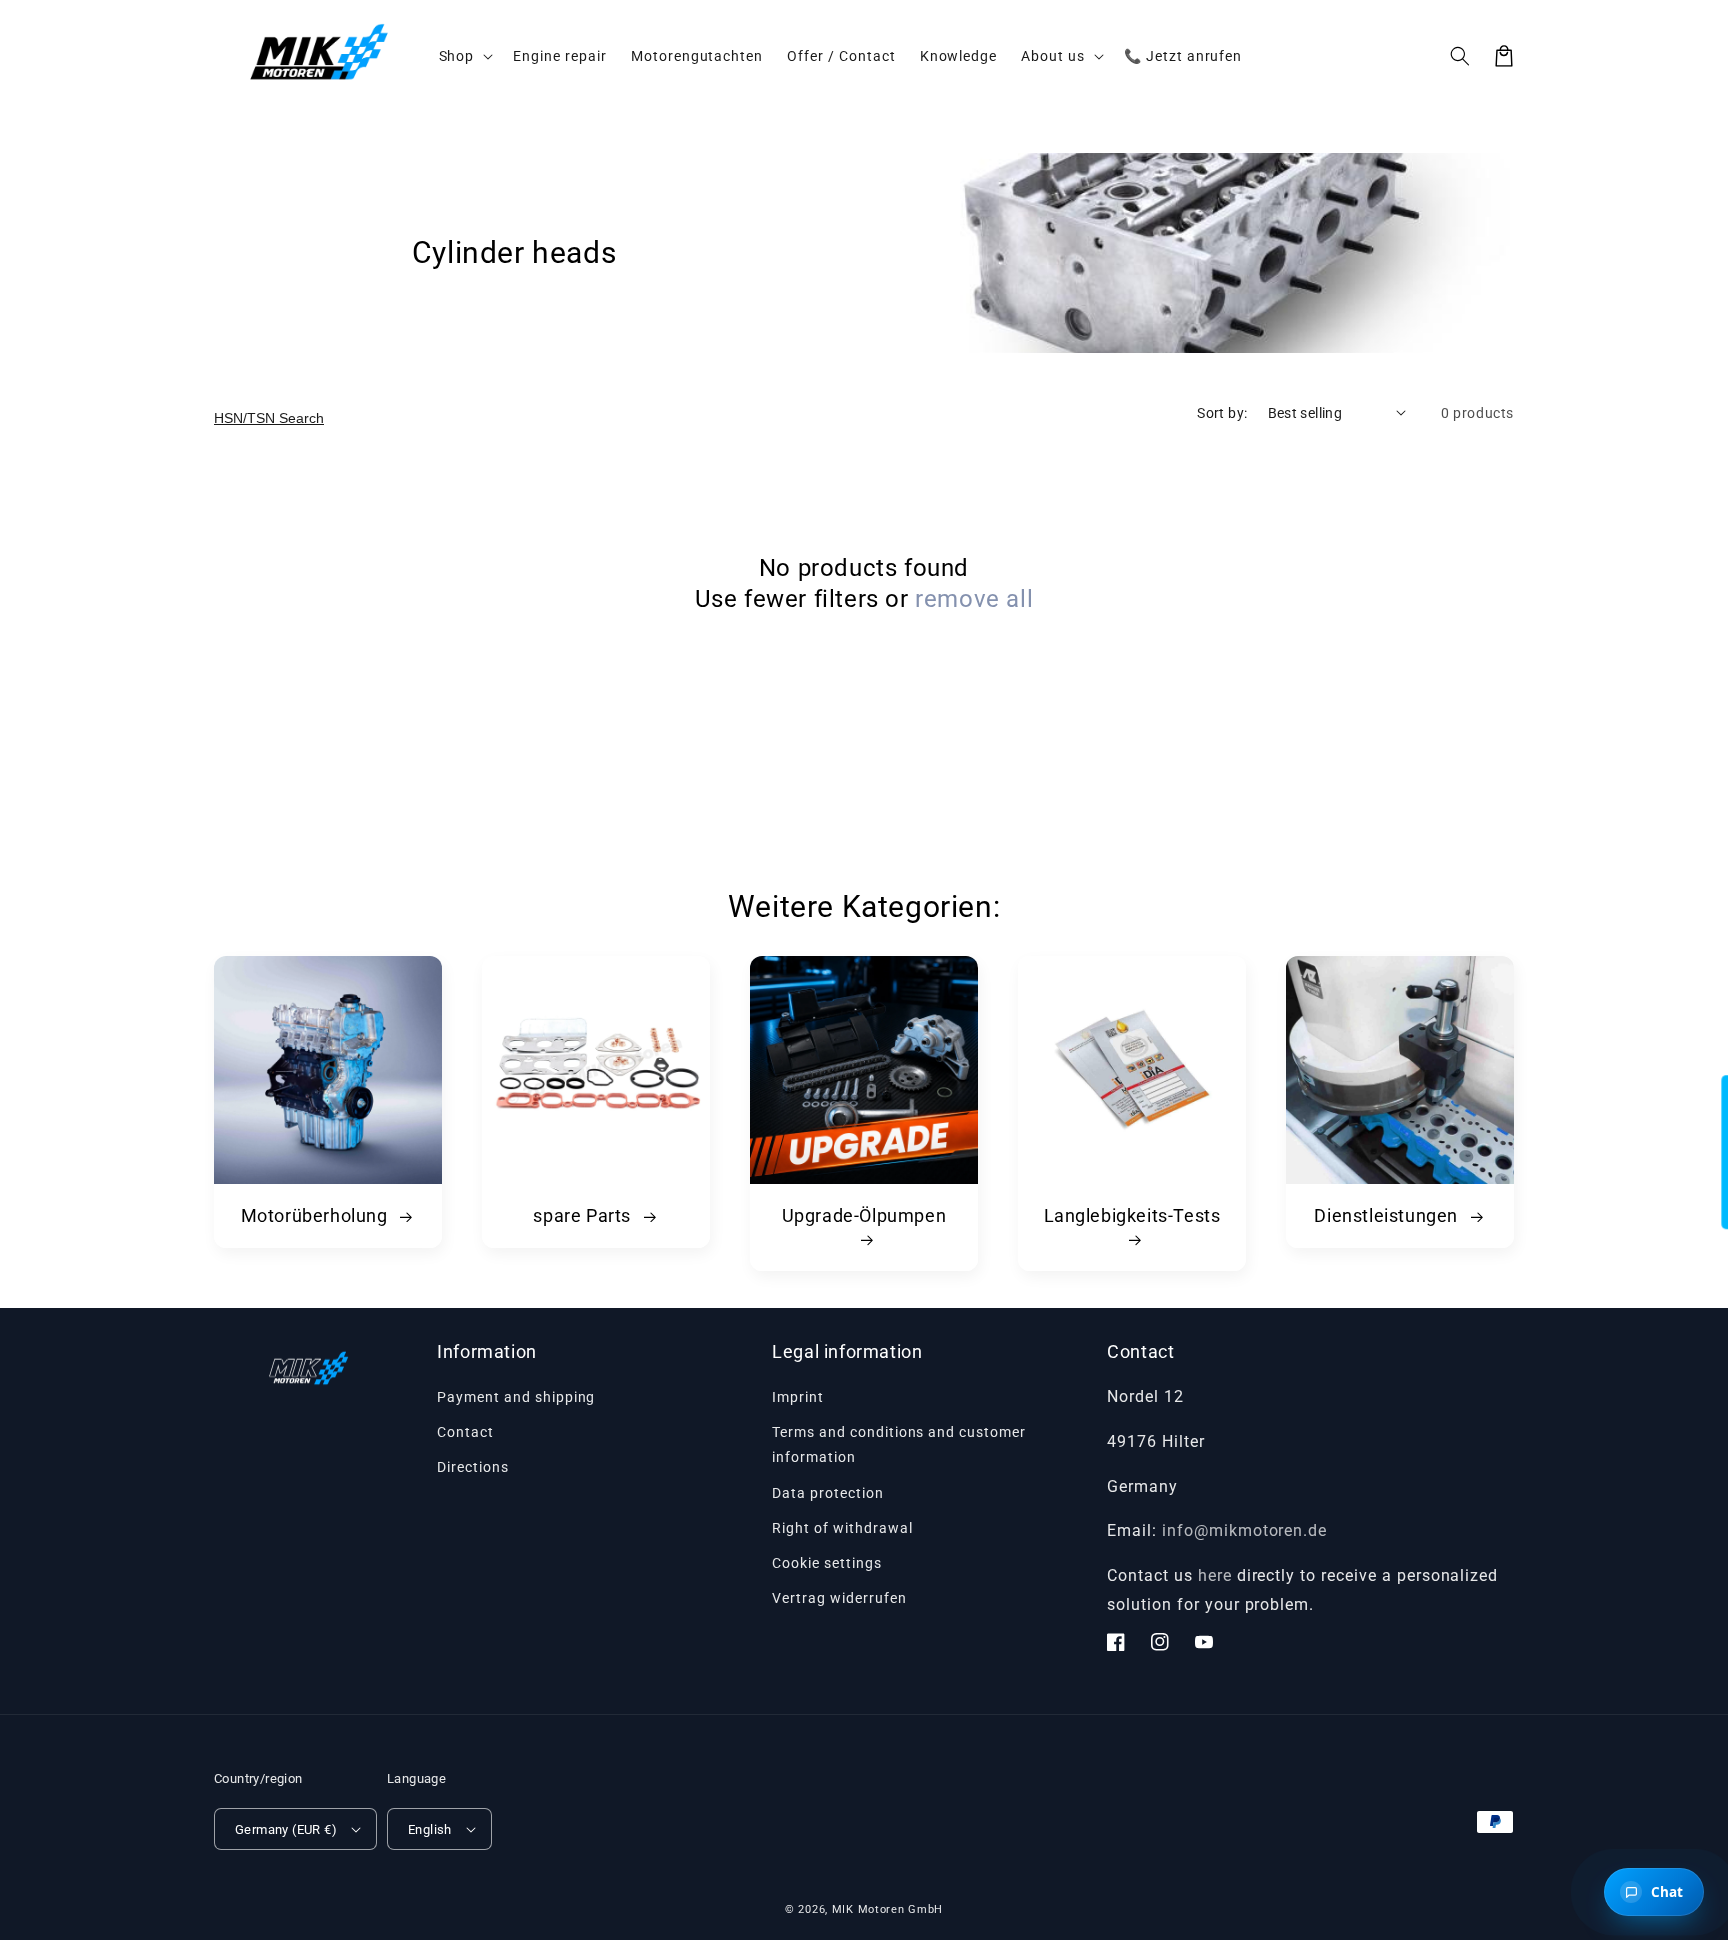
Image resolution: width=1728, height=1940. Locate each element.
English (430, 1829)
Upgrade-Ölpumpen (864, 1215)
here (1215, 1575)
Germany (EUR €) (286, 1829)
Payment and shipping (516, 1397)
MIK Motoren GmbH (887, 1909)
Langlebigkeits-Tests (1132, 1215)
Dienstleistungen (1388, 1215)
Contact (465, 1432)
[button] (1460, 56)
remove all (974, 599)
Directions (473, 1467)
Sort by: (1222, 413)
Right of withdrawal (842, 1528)
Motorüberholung (317, 1215)
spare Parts (584, 1215)
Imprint (798, 1397)
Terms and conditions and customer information (899, 1444)
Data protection (827, 1493)
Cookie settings (826, 1563)
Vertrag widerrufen (839, 1598)
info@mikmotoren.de (1244, 1530)
